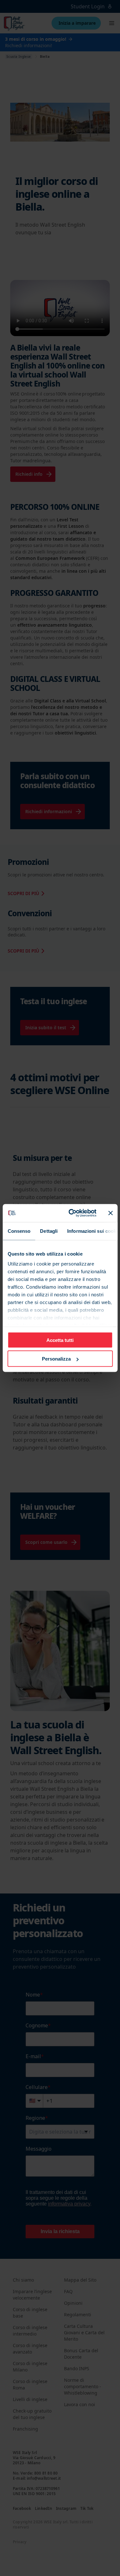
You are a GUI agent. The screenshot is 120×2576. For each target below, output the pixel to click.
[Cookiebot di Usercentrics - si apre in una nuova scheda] (72, 1213)
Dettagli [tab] (49, 1231)
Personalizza (56, 1359)
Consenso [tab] (19, 1231)
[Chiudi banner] (110, 1213)
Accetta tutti (60, 1340)
